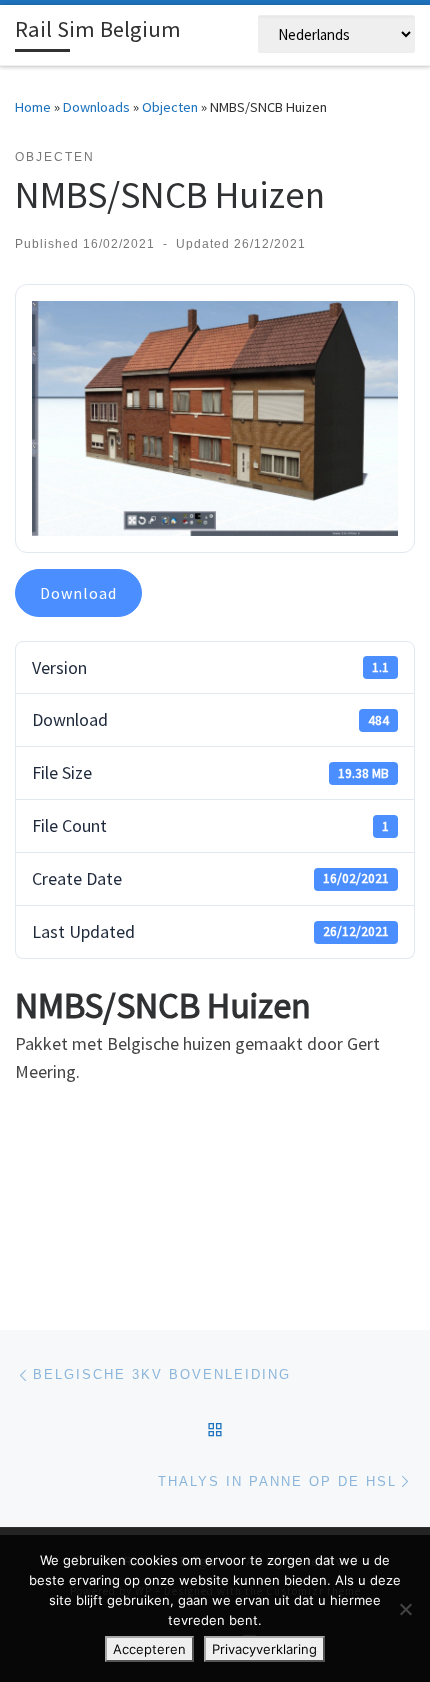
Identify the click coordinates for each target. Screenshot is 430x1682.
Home (33, 107)
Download (78, 593)
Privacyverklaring (264, 1649)
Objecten (170, 107)
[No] (405, 1609)
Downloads (96, 107)
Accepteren (149, 1649)
